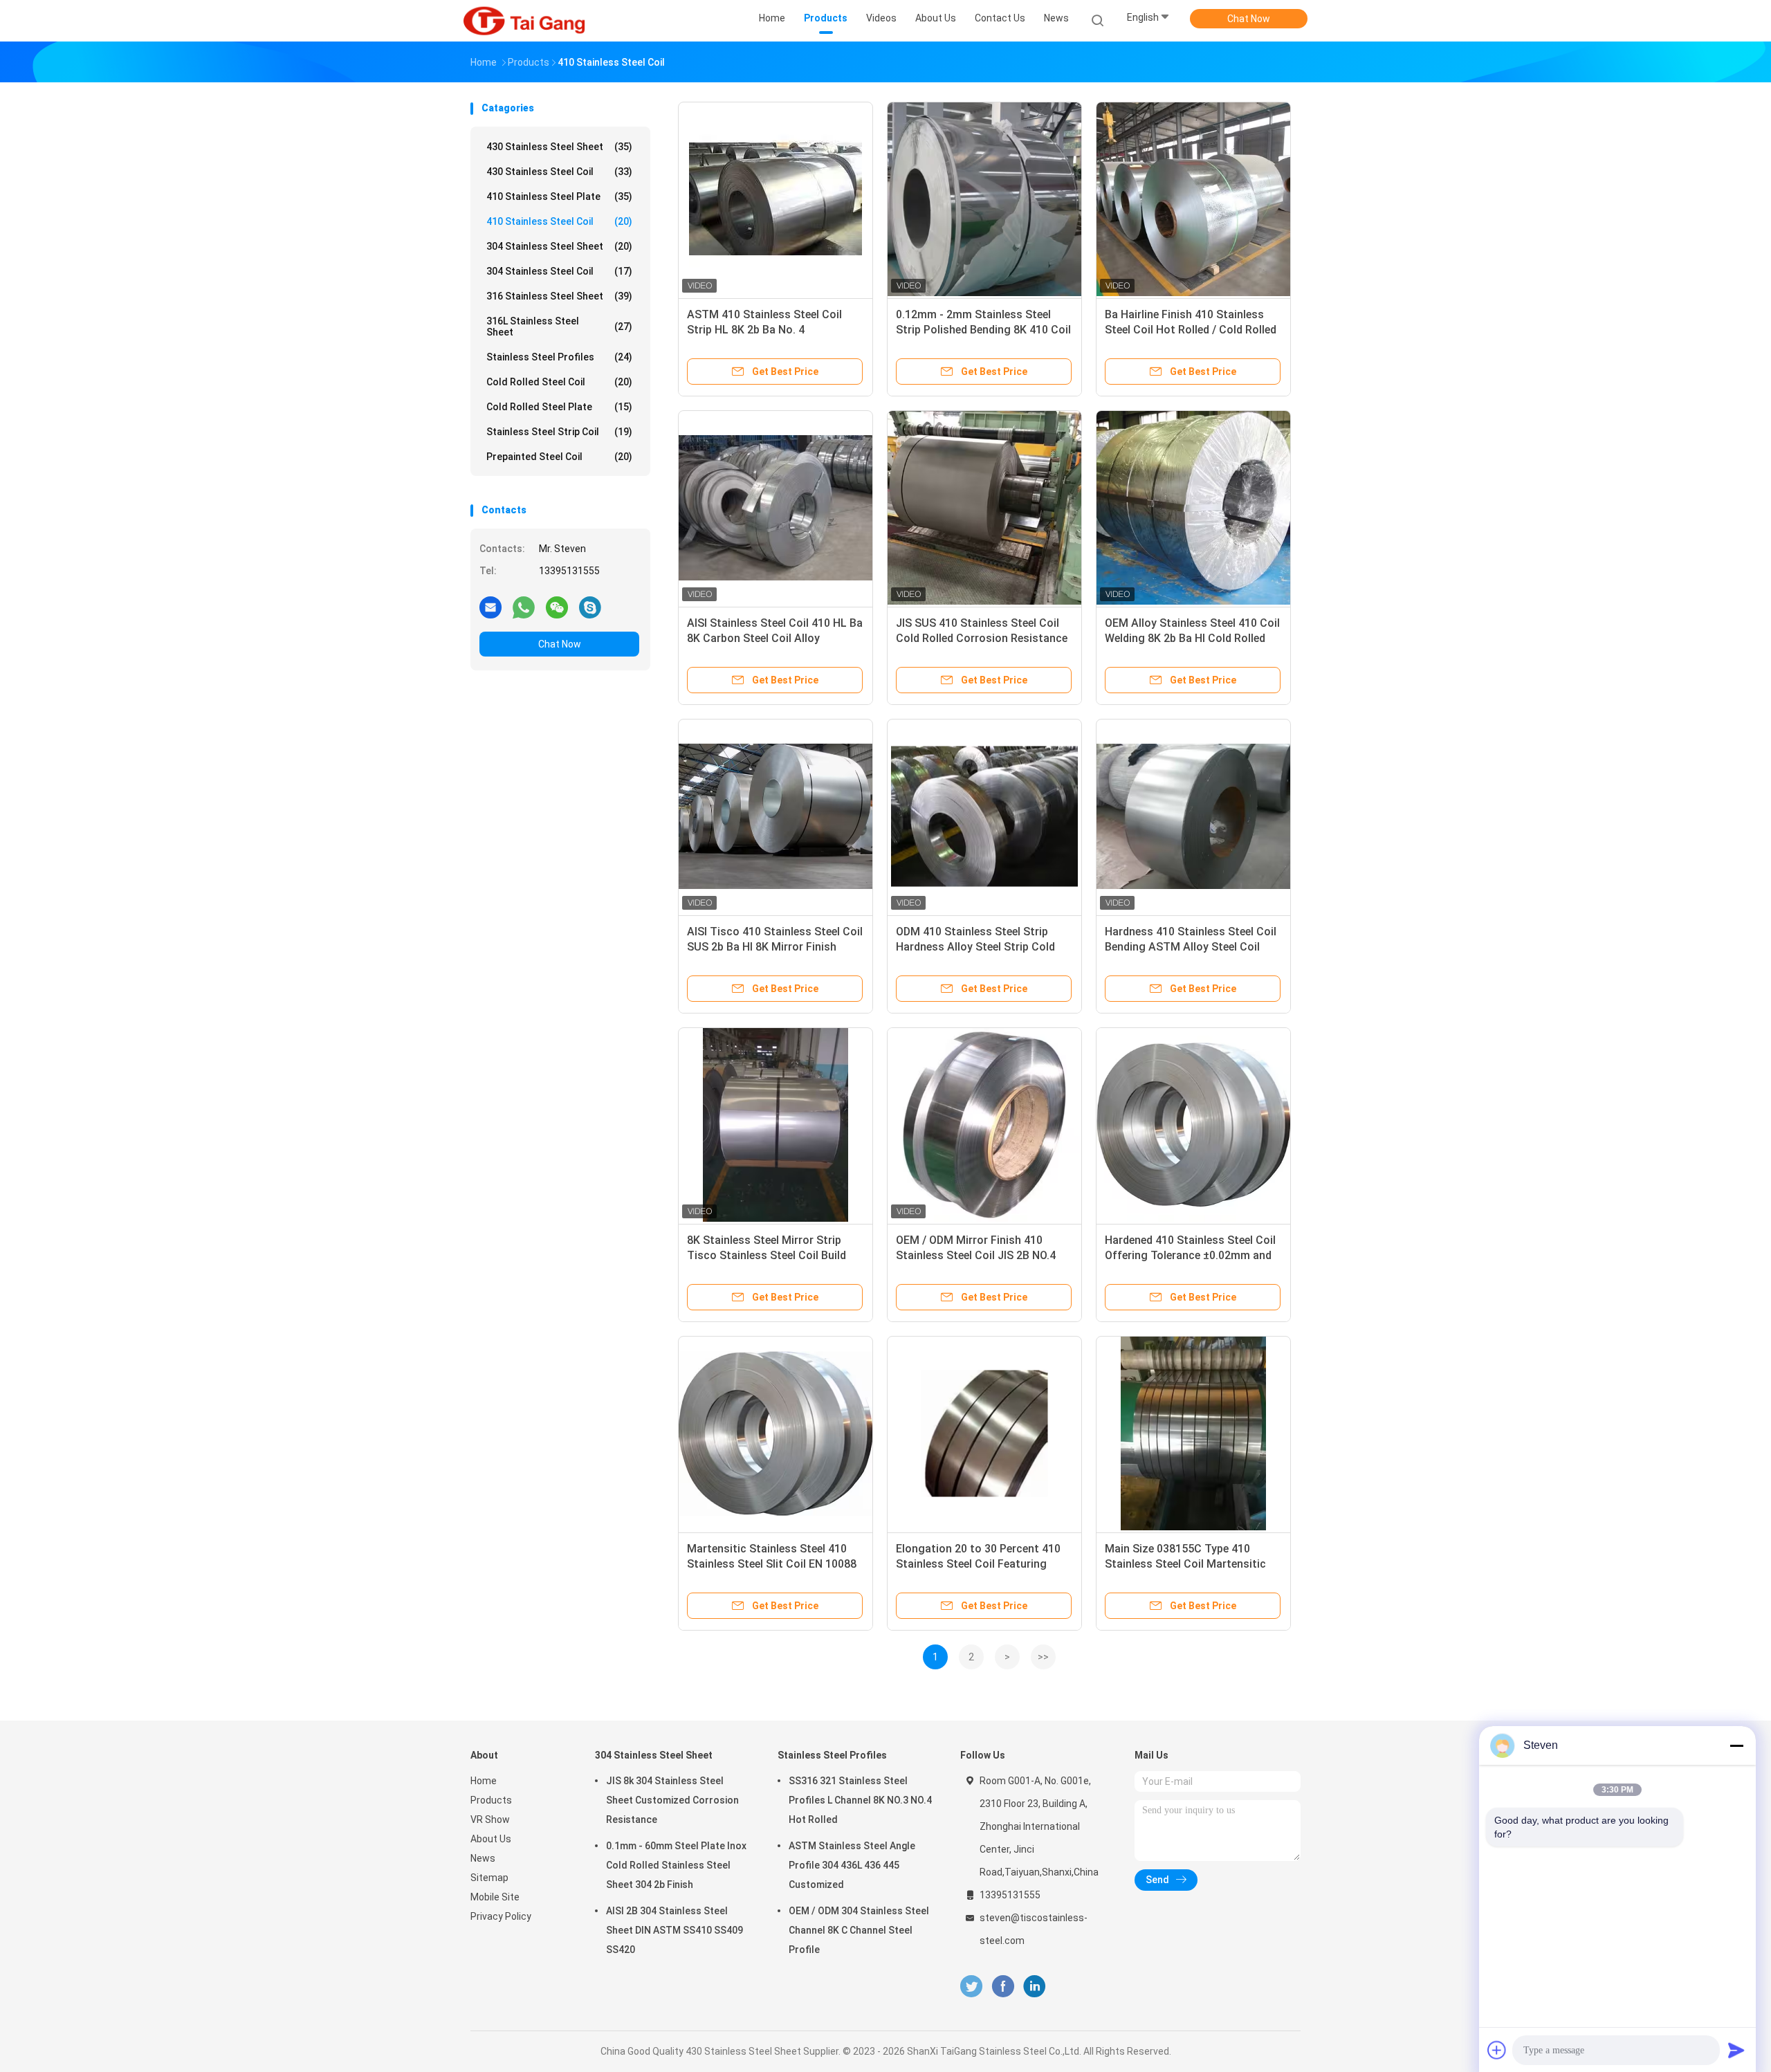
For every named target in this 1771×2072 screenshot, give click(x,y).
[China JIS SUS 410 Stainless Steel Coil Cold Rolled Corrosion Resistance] (984, 508)
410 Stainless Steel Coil (559, 221)
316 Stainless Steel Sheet (559, 296)
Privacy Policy (501, 1916)
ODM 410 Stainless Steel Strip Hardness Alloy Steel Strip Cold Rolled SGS (975, 947)
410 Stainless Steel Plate (559, 196)
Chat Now (1249, 19)
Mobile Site (495, 1897)
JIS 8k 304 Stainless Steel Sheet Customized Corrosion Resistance (672, 1800)
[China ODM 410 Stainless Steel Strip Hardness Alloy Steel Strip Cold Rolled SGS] (984, 816)
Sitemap (489, 1878)
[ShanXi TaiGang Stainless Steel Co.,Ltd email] (490, 607)
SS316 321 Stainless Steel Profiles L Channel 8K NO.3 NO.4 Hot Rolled (860, 1800)
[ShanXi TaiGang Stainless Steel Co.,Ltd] (524, 21)
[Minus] (1736, 1745)
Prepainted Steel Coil (559, 457)
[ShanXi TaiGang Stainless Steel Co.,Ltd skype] (590, 607)
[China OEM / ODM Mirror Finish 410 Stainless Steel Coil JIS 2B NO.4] (984, 1125)
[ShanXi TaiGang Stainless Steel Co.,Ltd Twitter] (971, 1987)
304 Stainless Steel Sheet (559, 246)
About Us (491, 1839)
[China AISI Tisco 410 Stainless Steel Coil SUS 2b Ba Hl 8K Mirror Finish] (776, 816)
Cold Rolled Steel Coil (559, 382)
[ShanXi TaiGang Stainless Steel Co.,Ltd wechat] (557, 607)
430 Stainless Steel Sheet (559, 147)
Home (484, 1781)
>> (1043, 1657)
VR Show (490, 1819)
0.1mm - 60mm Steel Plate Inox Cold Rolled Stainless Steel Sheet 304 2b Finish (676, 1865)
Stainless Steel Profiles (559, 357)
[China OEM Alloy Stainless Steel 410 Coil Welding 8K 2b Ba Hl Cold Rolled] (1193, 508)
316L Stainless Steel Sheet (559, 327)
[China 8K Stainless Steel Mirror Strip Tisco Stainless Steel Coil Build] (776, 1125)
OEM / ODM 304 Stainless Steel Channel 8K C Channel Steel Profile (859, 1930)
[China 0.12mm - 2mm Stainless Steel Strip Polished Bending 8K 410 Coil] (984, 199)
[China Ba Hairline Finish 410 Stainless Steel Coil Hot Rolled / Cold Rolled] (1193, 199)
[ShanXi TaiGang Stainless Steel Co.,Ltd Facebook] (1003, 1987)
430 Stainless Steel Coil (559, 172)
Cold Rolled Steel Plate (559, 407)
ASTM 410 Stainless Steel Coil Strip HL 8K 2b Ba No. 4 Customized (764, 330)
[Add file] (1497, 2050)
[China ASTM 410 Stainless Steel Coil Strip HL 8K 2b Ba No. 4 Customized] (776, 199)
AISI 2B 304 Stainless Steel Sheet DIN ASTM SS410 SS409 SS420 (675, 1930)
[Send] (1736, 2050)
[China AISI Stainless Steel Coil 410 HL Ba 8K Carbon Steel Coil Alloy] (776, 508)
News (483, 1858)
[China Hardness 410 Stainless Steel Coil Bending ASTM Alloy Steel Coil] (1193, 816)
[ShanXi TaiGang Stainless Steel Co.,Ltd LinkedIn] (1035, 1987)
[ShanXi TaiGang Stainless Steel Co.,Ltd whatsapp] (524, 607)
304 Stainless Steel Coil (559, 271)
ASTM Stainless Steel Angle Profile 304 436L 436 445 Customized (852, 1865)
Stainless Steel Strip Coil (559, 432)
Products (491, 1800)
